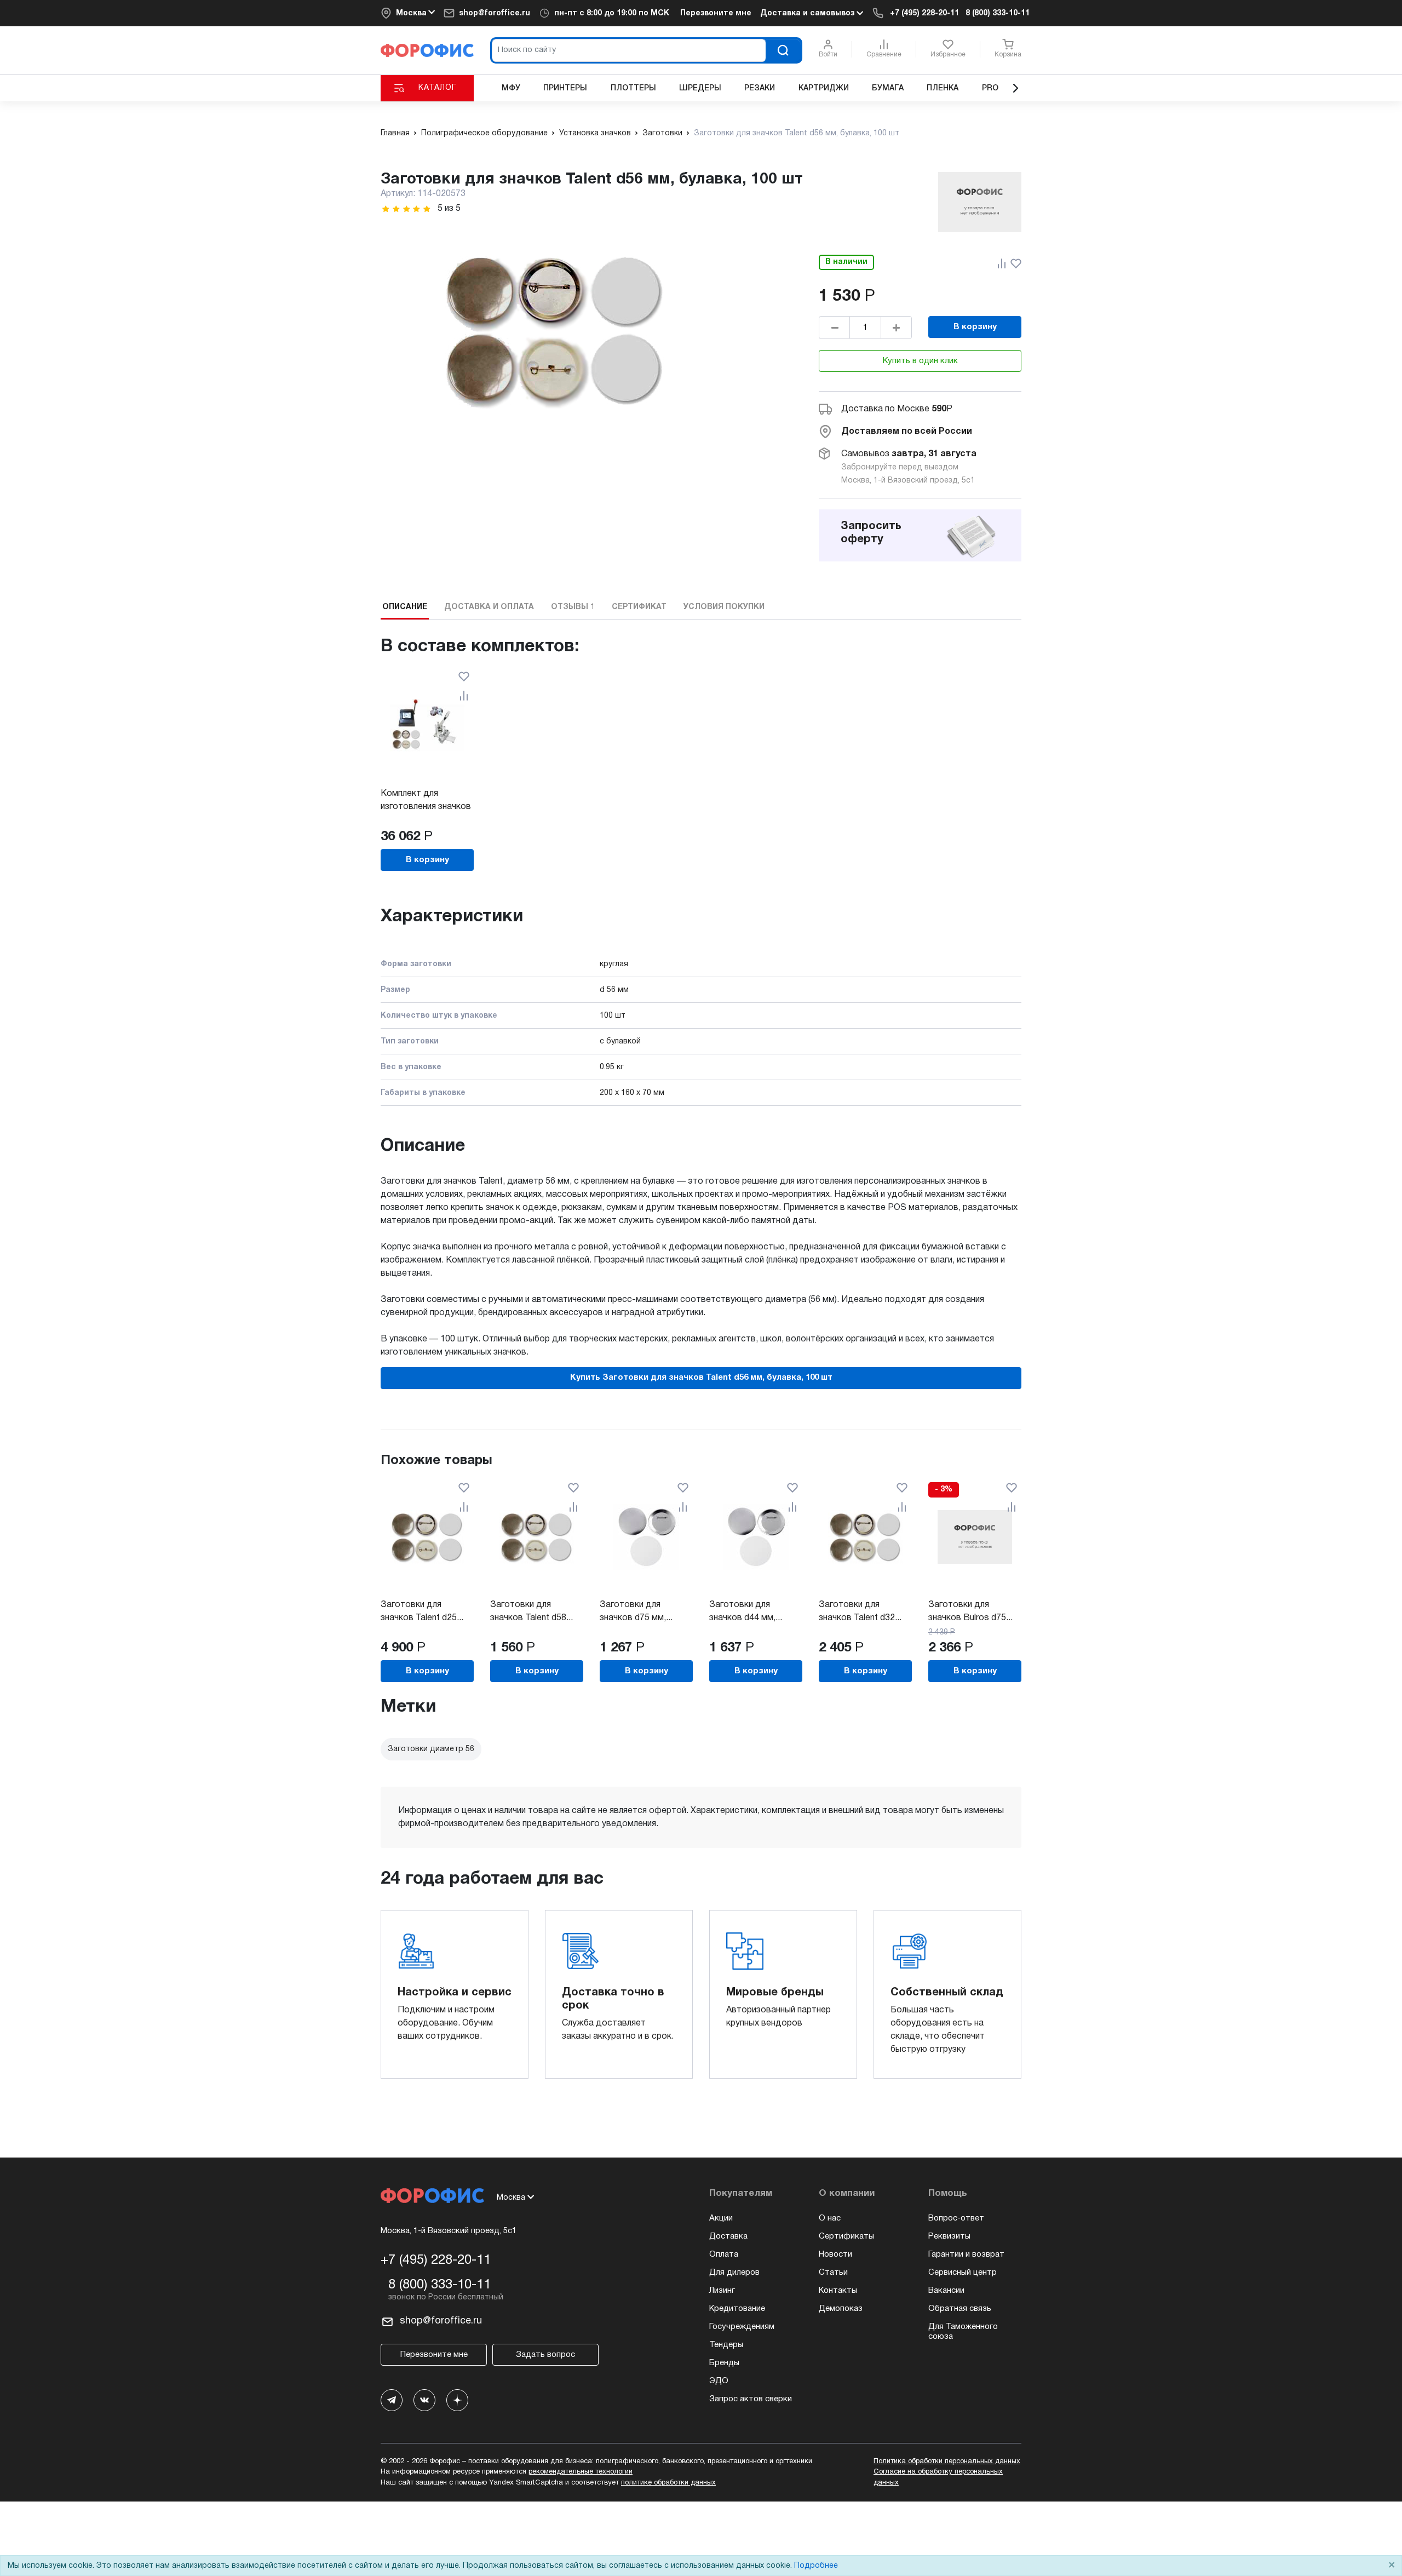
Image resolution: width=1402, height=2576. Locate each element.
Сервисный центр (963, 2273)
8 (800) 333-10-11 (998, 13)
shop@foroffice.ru (495, 13)
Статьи (833, 2273)
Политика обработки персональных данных (947, 2462)
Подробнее (816, 2566)
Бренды (724, 2363)
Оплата (724, 2254)
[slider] (406, 209)
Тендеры (726, 2345)
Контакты (838, 2291)
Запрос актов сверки (751, 2399)
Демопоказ (841, 2309)
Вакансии (946, 2291)
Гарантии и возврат (966, 2254)
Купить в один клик (920, 361)
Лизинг (722, 2291)
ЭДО (719, 2381)
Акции (721, 2218)
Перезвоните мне (716, 13)
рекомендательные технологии (581, 2472)
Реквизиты (949, 2236)
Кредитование (737, 2309)
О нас (830, 2218)
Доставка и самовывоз (808, 13)
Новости (835, 2254)
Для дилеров (734, 2273)
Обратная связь (960, 2309)
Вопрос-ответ (956, 2218)
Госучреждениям (742, 2327)
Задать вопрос (545, 2355)
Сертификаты (846, 2236)
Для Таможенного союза (963, 2332)
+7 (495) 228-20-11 (924, 13)
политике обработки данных (668, 2483)
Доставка (728, 2236)
